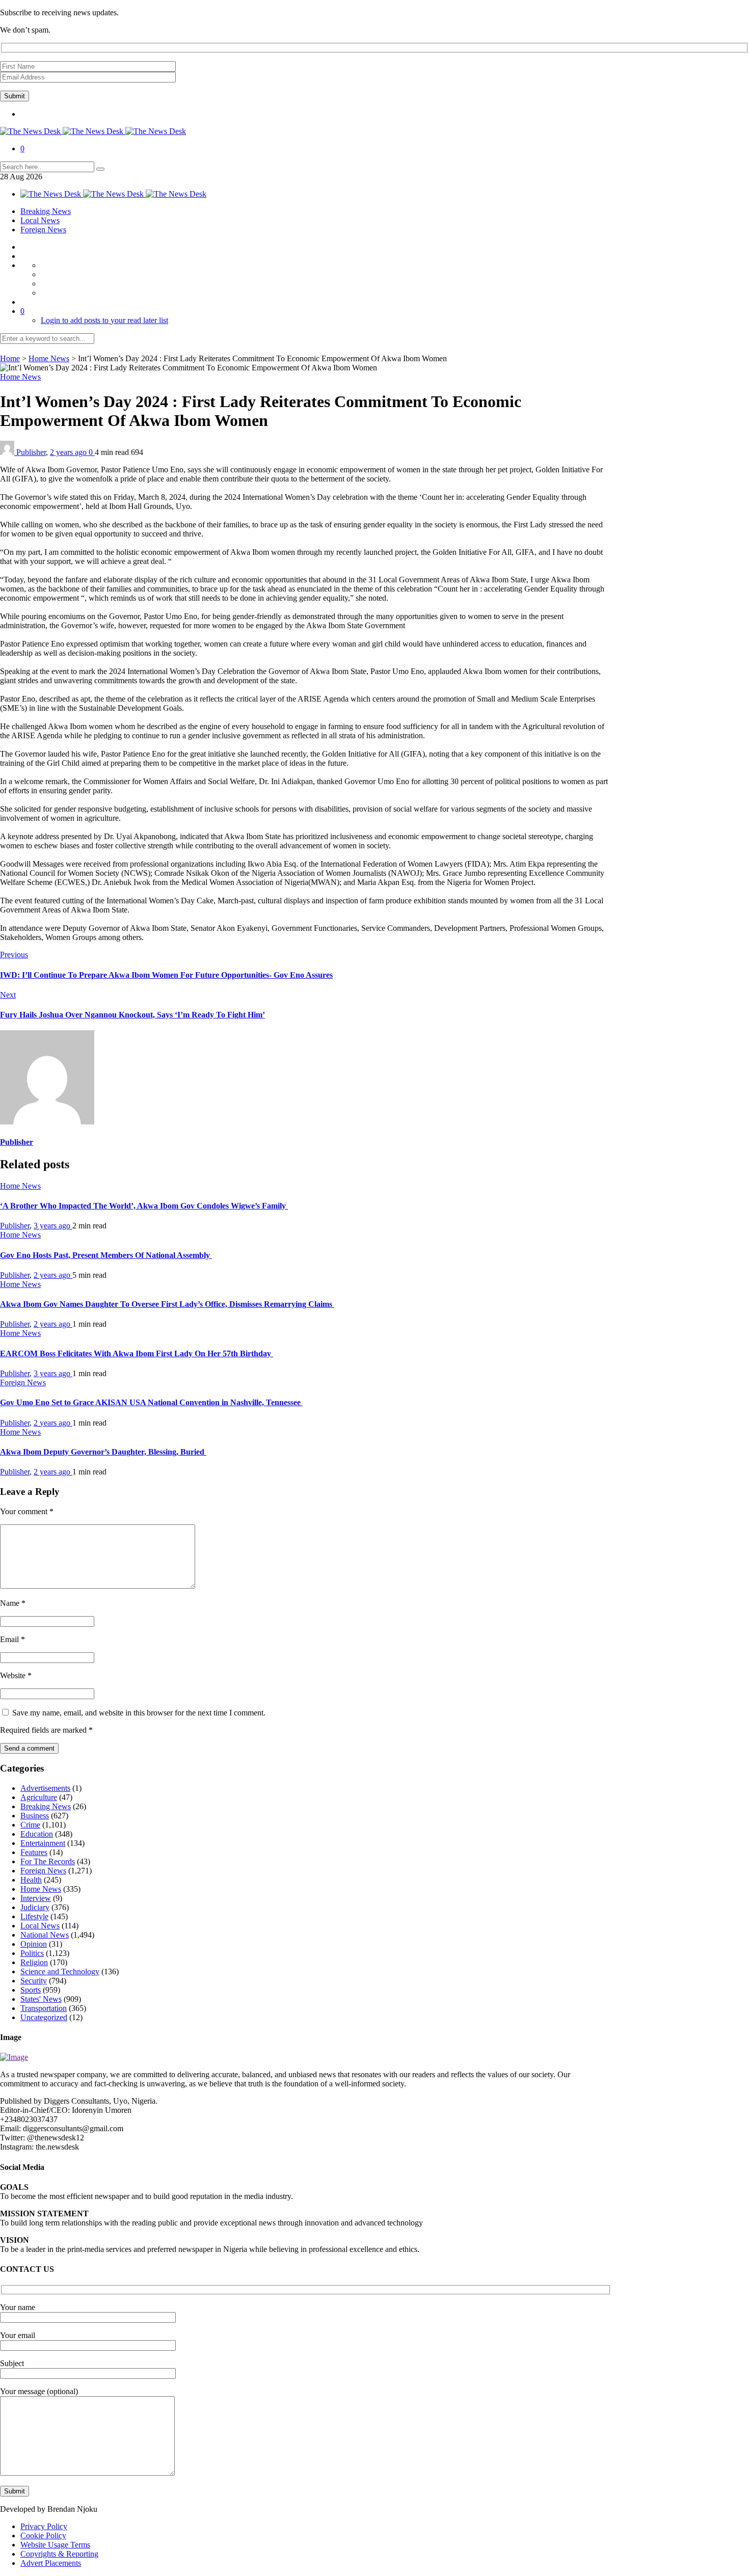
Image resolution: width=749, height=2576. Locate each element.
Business (35, 1816)
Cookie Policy (43, 2535)
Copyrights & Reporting (59, 2554)
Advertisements (45, 1788)
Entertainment (43, 1843)
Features (34, 1852)
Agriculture (39, 1797)
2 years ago (69, 452)
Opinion (34, 1944)
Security (34, 1981)
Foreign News (43, 230)
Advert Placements (51, 2563)
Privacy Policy (44, 2526)
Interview (36, 1898)
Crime (30, 1825)
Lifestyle (34, 1916)
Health (31, 1880)
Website (16, 1675)
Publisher (31, 452)
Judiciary (35, 1907)
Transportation (44, 2008)
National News (45, 1935)
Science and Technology (60, 1971)
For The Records (48, 1861)
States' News (41, 1999)
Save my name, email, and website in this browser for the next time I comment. (139, 1713)
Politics (32, 1953)
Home (10, 358)
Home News (49, 358)
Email (12, 1639)
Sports (31, 1990)
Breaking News (46, 211)
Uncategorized (44, 2017)
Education (37, 1834)
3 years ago (53, 1226)
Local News (40, 220)
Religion (34, 1962)
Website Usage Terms (55, 2545)
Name (13, 1603)
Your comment (27, 1511)
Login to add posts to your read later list (104, 320)
